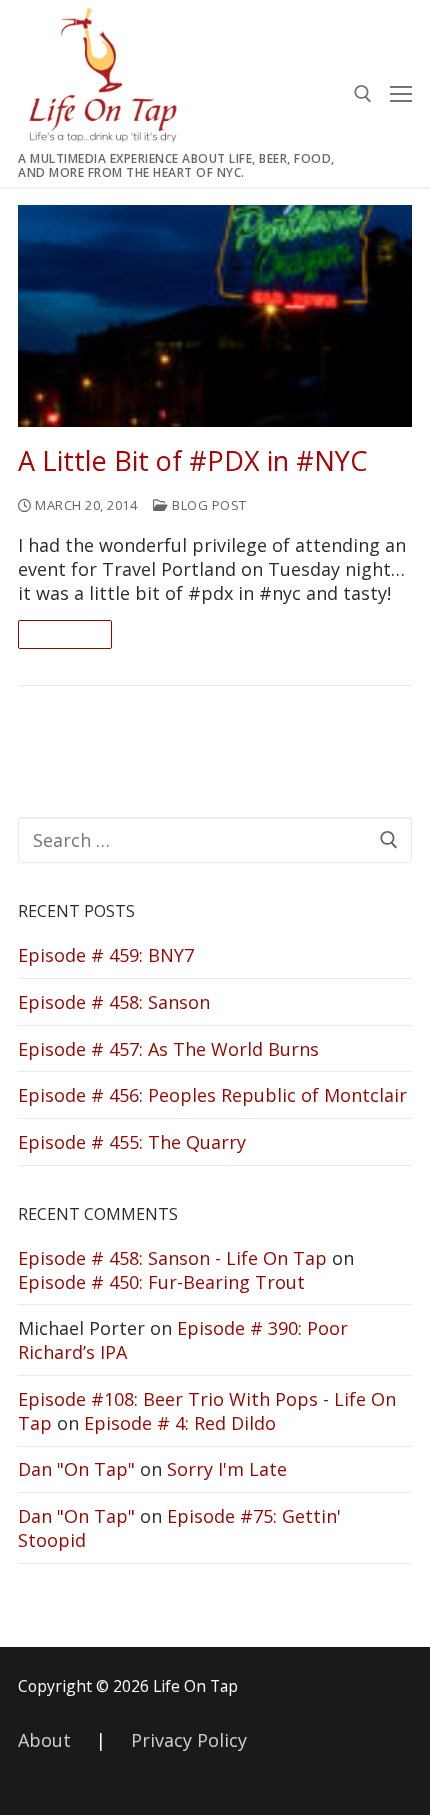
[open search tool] (363, 94)
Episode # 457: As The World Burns (168, 1049)
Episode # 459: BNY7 (106, 955)
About (44, 1740)
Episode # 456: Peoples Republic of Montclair (212, 1095)
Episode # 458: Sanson (114, 1002)
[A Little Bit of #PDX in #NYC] (215, 316)
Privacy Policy (189, 1740)
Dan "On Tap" (76, 1469)
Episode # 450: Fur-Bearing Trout (161, 1282)
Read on (65, 634)
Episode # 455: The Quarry (132, 1142)
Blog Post (208, 505)
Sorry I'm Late (227, 1469)
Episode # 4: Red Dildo (180, 1423)
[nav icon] (401, 93)
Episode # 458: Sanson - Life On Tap (172, 1258)
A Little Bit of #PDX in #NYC (193, 461)
